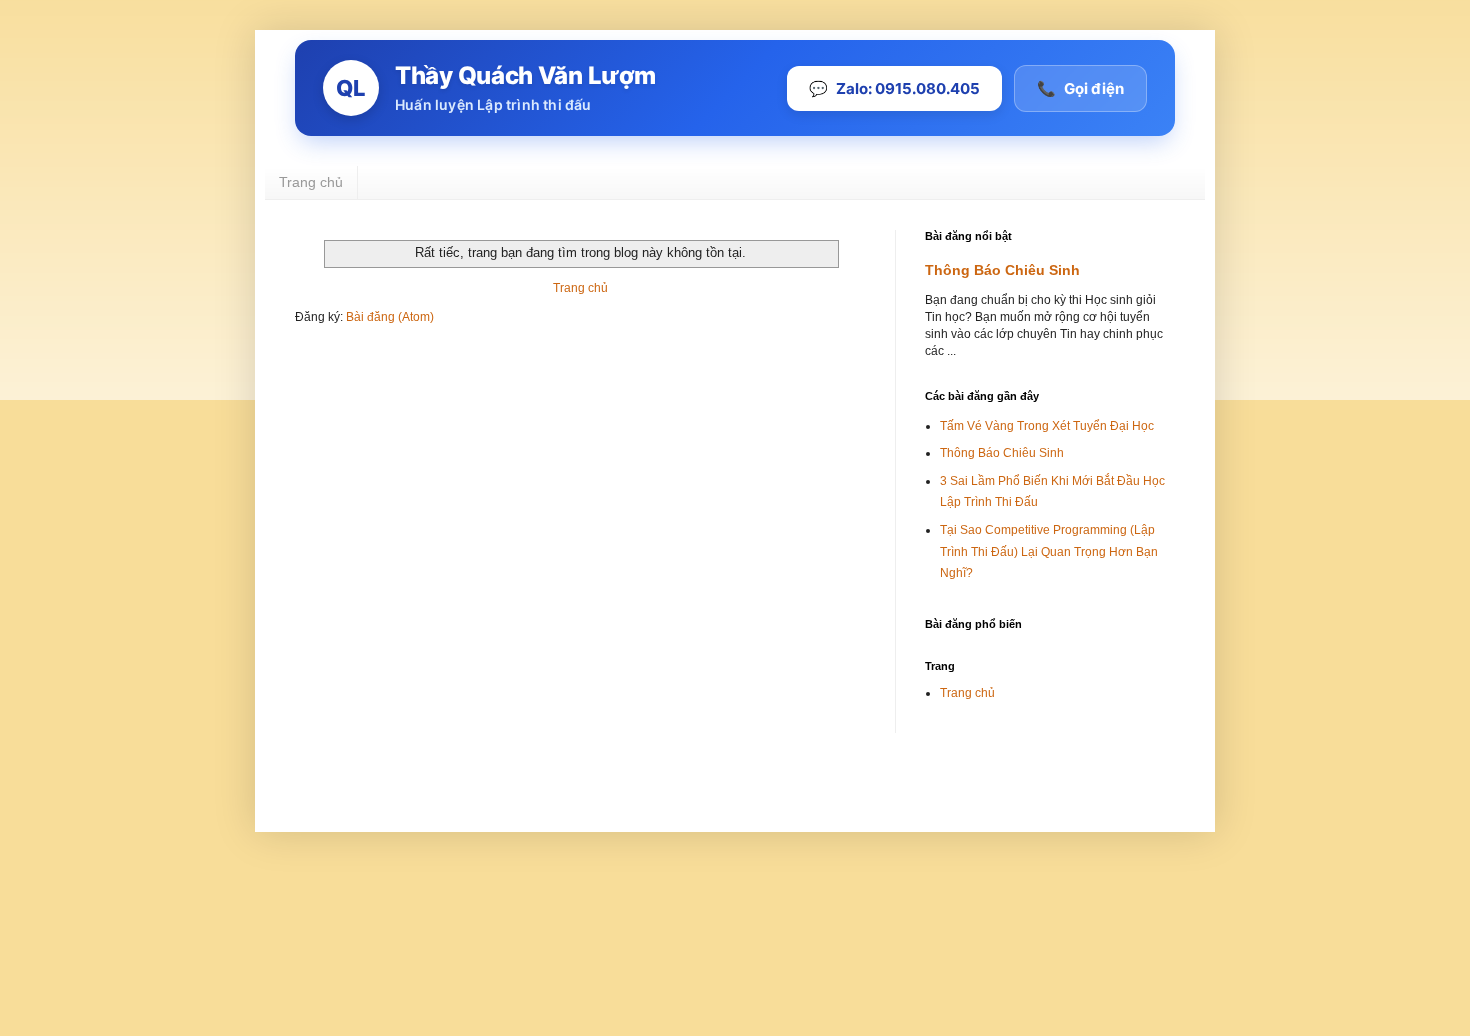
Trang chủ (311, 182)
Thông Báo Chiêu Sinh (1002, 270)
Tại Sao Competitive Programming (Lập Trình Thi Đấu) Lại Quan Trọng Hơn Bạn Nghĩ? (1049, 551)
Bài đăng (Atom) (390, 317)
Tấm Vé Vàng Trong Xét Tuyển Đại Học (1047, 426)
